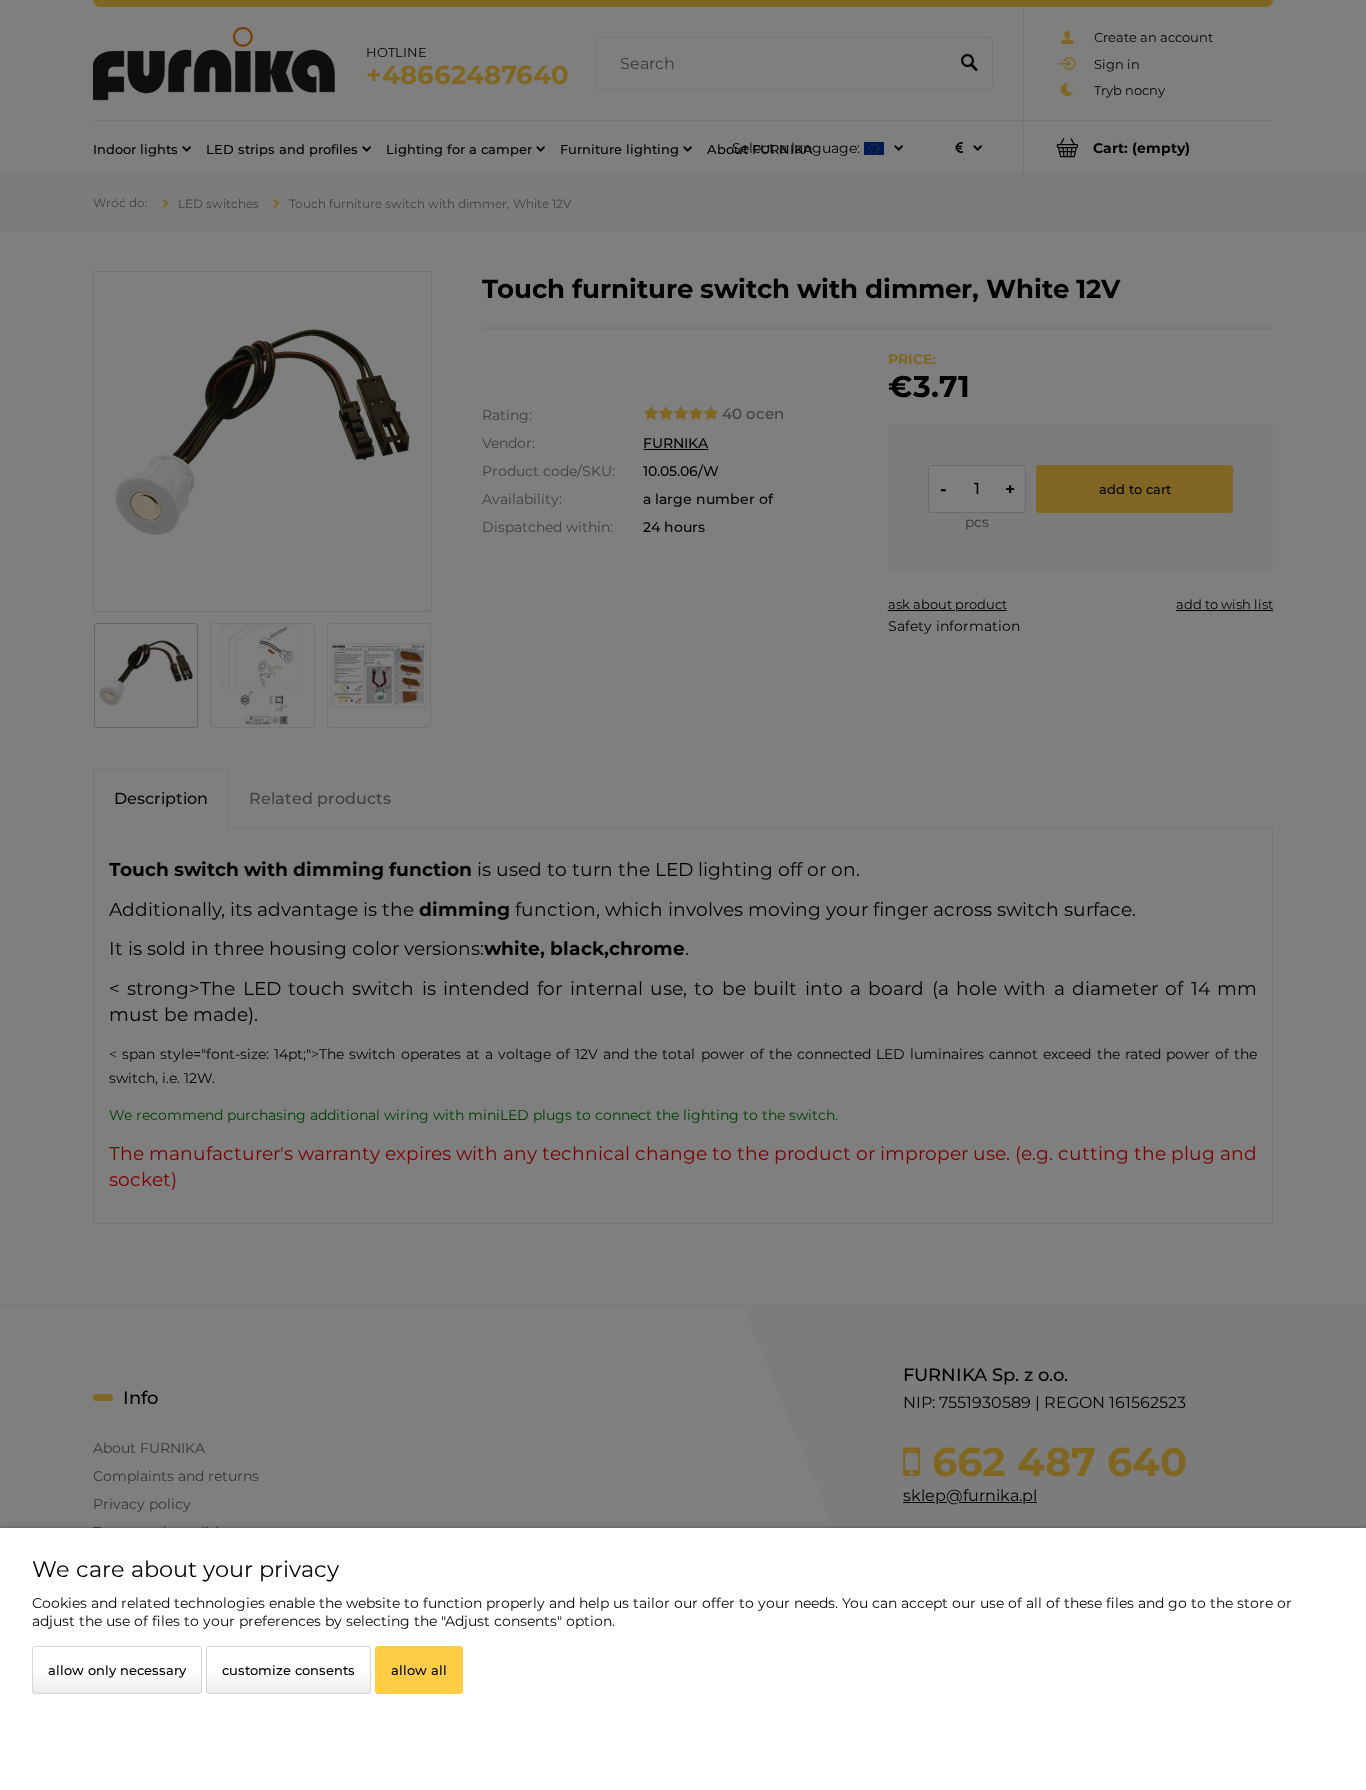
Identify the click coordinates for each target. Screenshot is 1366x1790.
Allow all (419, 1670)
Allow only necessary (117, 1670)
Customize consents (288, 1670)
